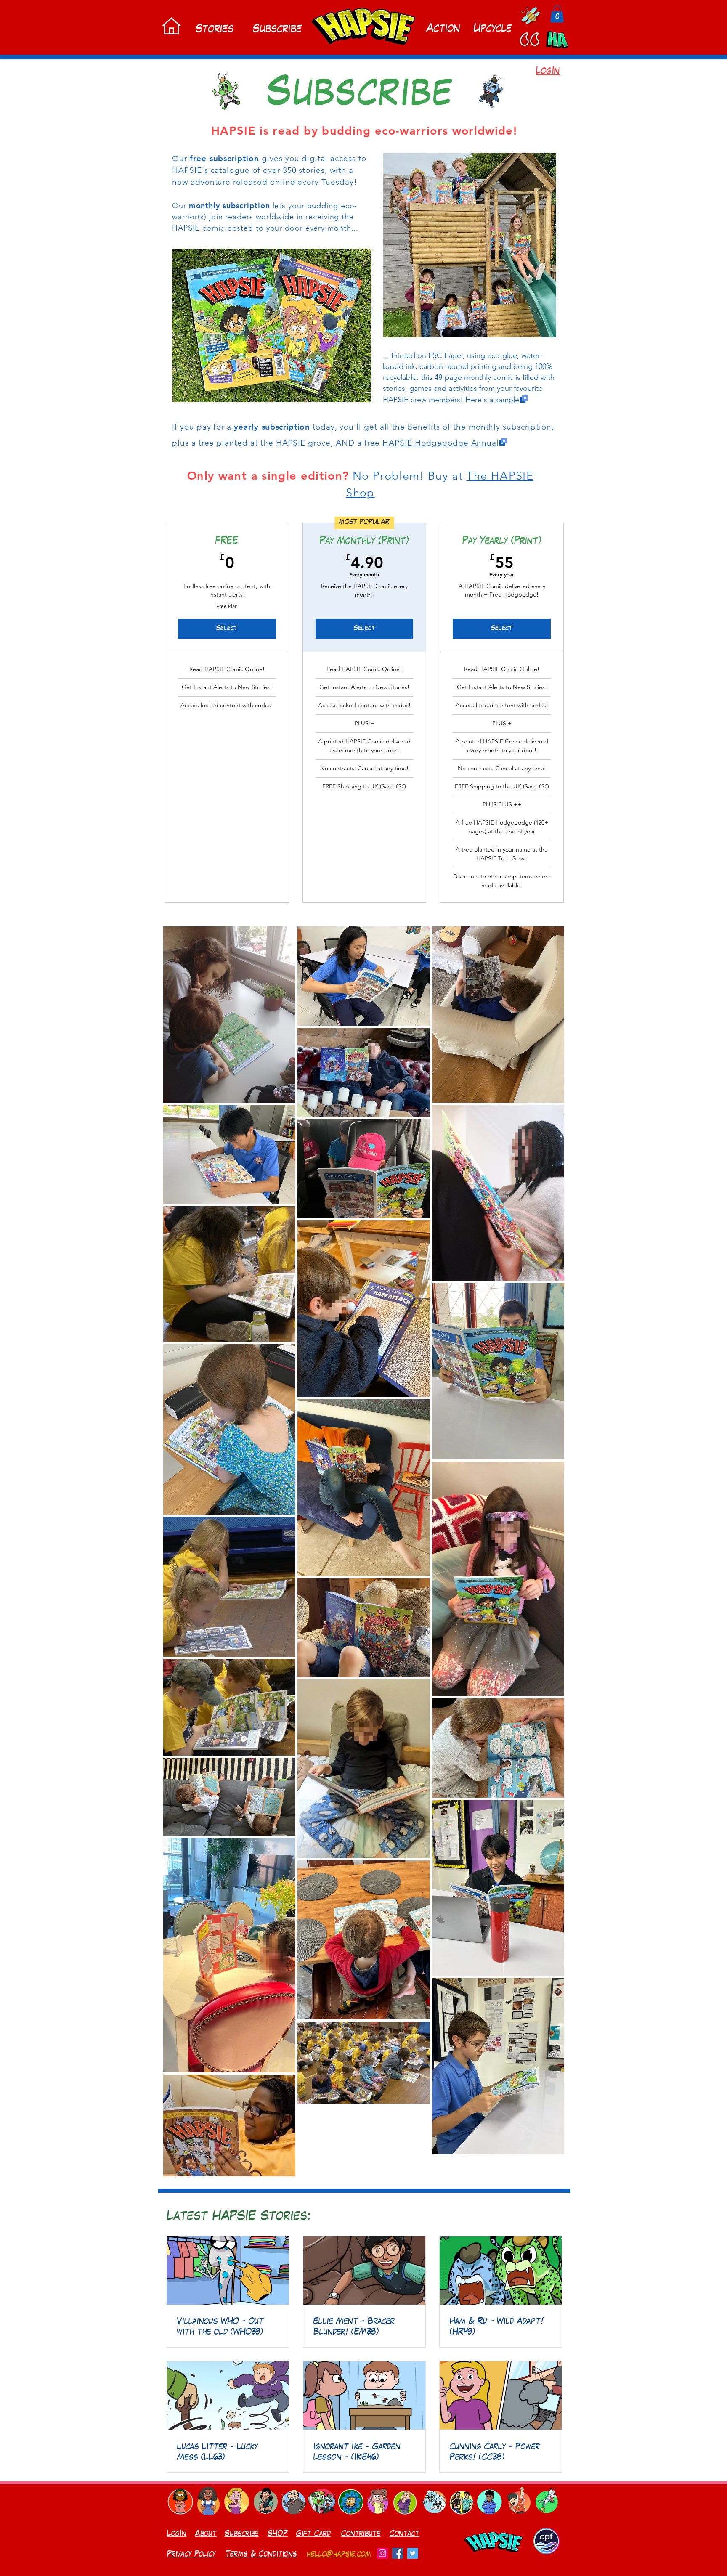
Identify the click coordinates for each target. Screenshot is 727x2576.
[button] (557, 14)
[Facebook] (398, 2553)
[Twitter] (413, 2553)
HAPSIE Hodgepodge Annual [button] (441, 443)
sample (507, 400)
